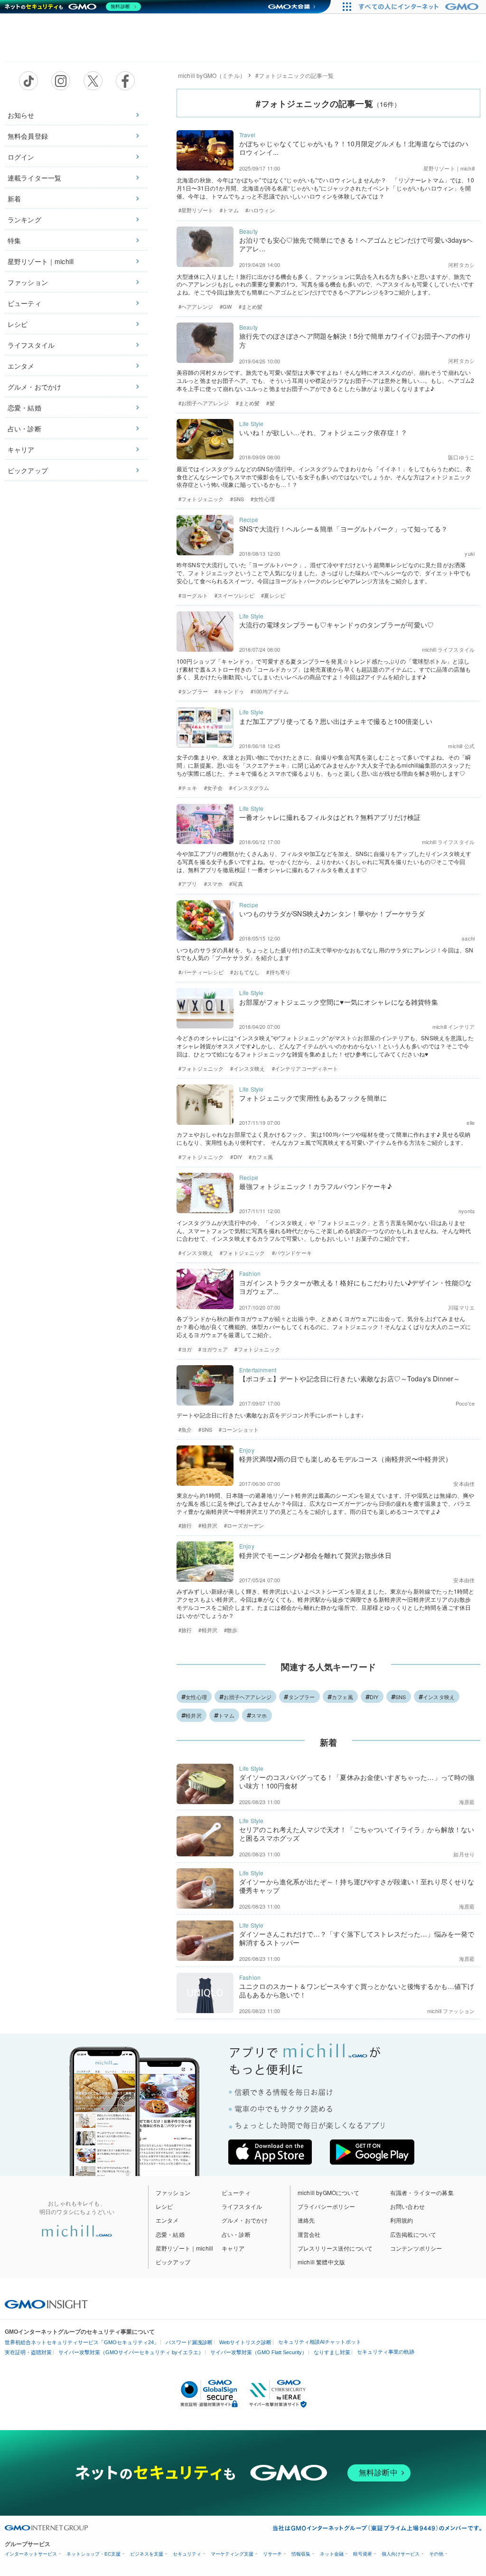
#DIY (236, 1157)
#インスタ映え (248, 1068)
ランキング (24, 219)
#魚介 (185, 1429)
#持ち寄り (278, 972)
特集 (14, 240)
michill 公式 (461, 746)
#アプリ (188, 884)
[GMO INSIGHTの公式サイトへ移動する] (46, 2303)
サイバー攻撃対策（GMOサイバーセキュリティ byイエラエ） (131, 2352)
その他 (436, 2554)
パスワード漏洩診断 (189, 2342)
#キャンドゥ (229, 691)
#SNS (237, 499)
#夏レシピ (273, 595)
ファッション (28, 282)
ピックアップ (28, 470)
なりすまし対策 (332, 2352)
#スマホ (214, 884)
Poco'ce (465, 1403)
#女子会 (214, 788)
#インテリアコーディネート (305, 1068)
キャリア (21, 449)
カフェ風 (342, 1697)
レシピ (18, 324)
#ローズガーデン (244, 1525)
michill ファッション (451, 2011)
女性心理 (196, 1697)
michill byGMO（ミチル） (212, 75)
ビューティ (24, 303)
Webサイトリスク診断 (245, 2342)
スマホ (259, 1715)
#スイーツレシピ (234, 595)
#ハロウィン (260, 210)
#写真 (236, 884)
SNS (401, 1697)
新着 (14, 199)
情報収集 (301, 2554)
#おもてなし (245, 972)
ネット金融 (332, 2554)
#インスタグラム (249, 788)
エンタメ (21, 366)
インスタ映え (439, 1697)
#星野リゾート (196, 210)
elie (471, 1122)
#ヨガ (185, 1349)
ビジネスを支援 (147, 2554)
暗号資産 (363, 2554)
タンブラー (302, 1697)
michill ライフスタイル (448, 649)
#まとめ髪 (251, 306)
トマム (226, 1715)
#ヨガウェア (213, 1349)
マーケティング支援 (232, 2554)
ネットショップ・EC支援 (93, 2554)
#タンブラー (193, 691)
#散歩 (231, 1630)
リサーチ (272, 2554)
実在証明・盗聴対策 (28, 2352)
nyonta (467, 1211)
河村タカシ (461, 265)
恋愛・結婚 (24, 408)
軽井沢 (194, 1715)
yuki (470, 553)
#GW (226, 306)
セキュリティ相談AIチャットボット (320, 2342)
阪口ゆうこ (461, 457)
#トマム (229, 210)
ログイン (21, 157)
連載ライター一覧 (34, 178)
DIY (374, 1697)
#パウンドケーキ (292, 1253)
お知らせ (21, 115)
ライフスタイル (31, 345)
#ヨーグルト (193, 595)
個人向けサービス (401, 2554)
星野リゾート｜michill (41, 261)
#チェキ (188, 788)
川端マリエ (461, 1307)
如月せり (464, 1854)
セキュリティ (187, 2554)
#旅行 (185, 1525)
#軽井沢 (208, 1525)
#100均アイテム (270, 691)
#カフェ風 (261, 1157)
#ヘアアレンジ (196, 306)
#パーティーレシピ (201, 972)
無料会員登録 (28, 136)
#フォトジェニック (201, 499)
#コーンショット (239, 1429)
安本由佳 (464, 1483)
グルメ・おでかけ (34, 387)
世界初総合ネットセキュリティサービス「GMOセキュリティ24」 (82, 2342)
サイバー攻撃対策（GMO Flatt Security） (259, 2352)
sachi (468, 938)
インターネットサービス (31, 2554)
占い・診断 (24, 428)
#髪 (270, 403)
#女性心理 (263, 499)
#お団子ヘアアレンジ (204, 403)
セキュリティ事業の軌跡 (386, 2352)
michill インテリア (453, 1027)
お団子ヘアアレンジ (248, 1697)
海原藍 (467, 1802)
